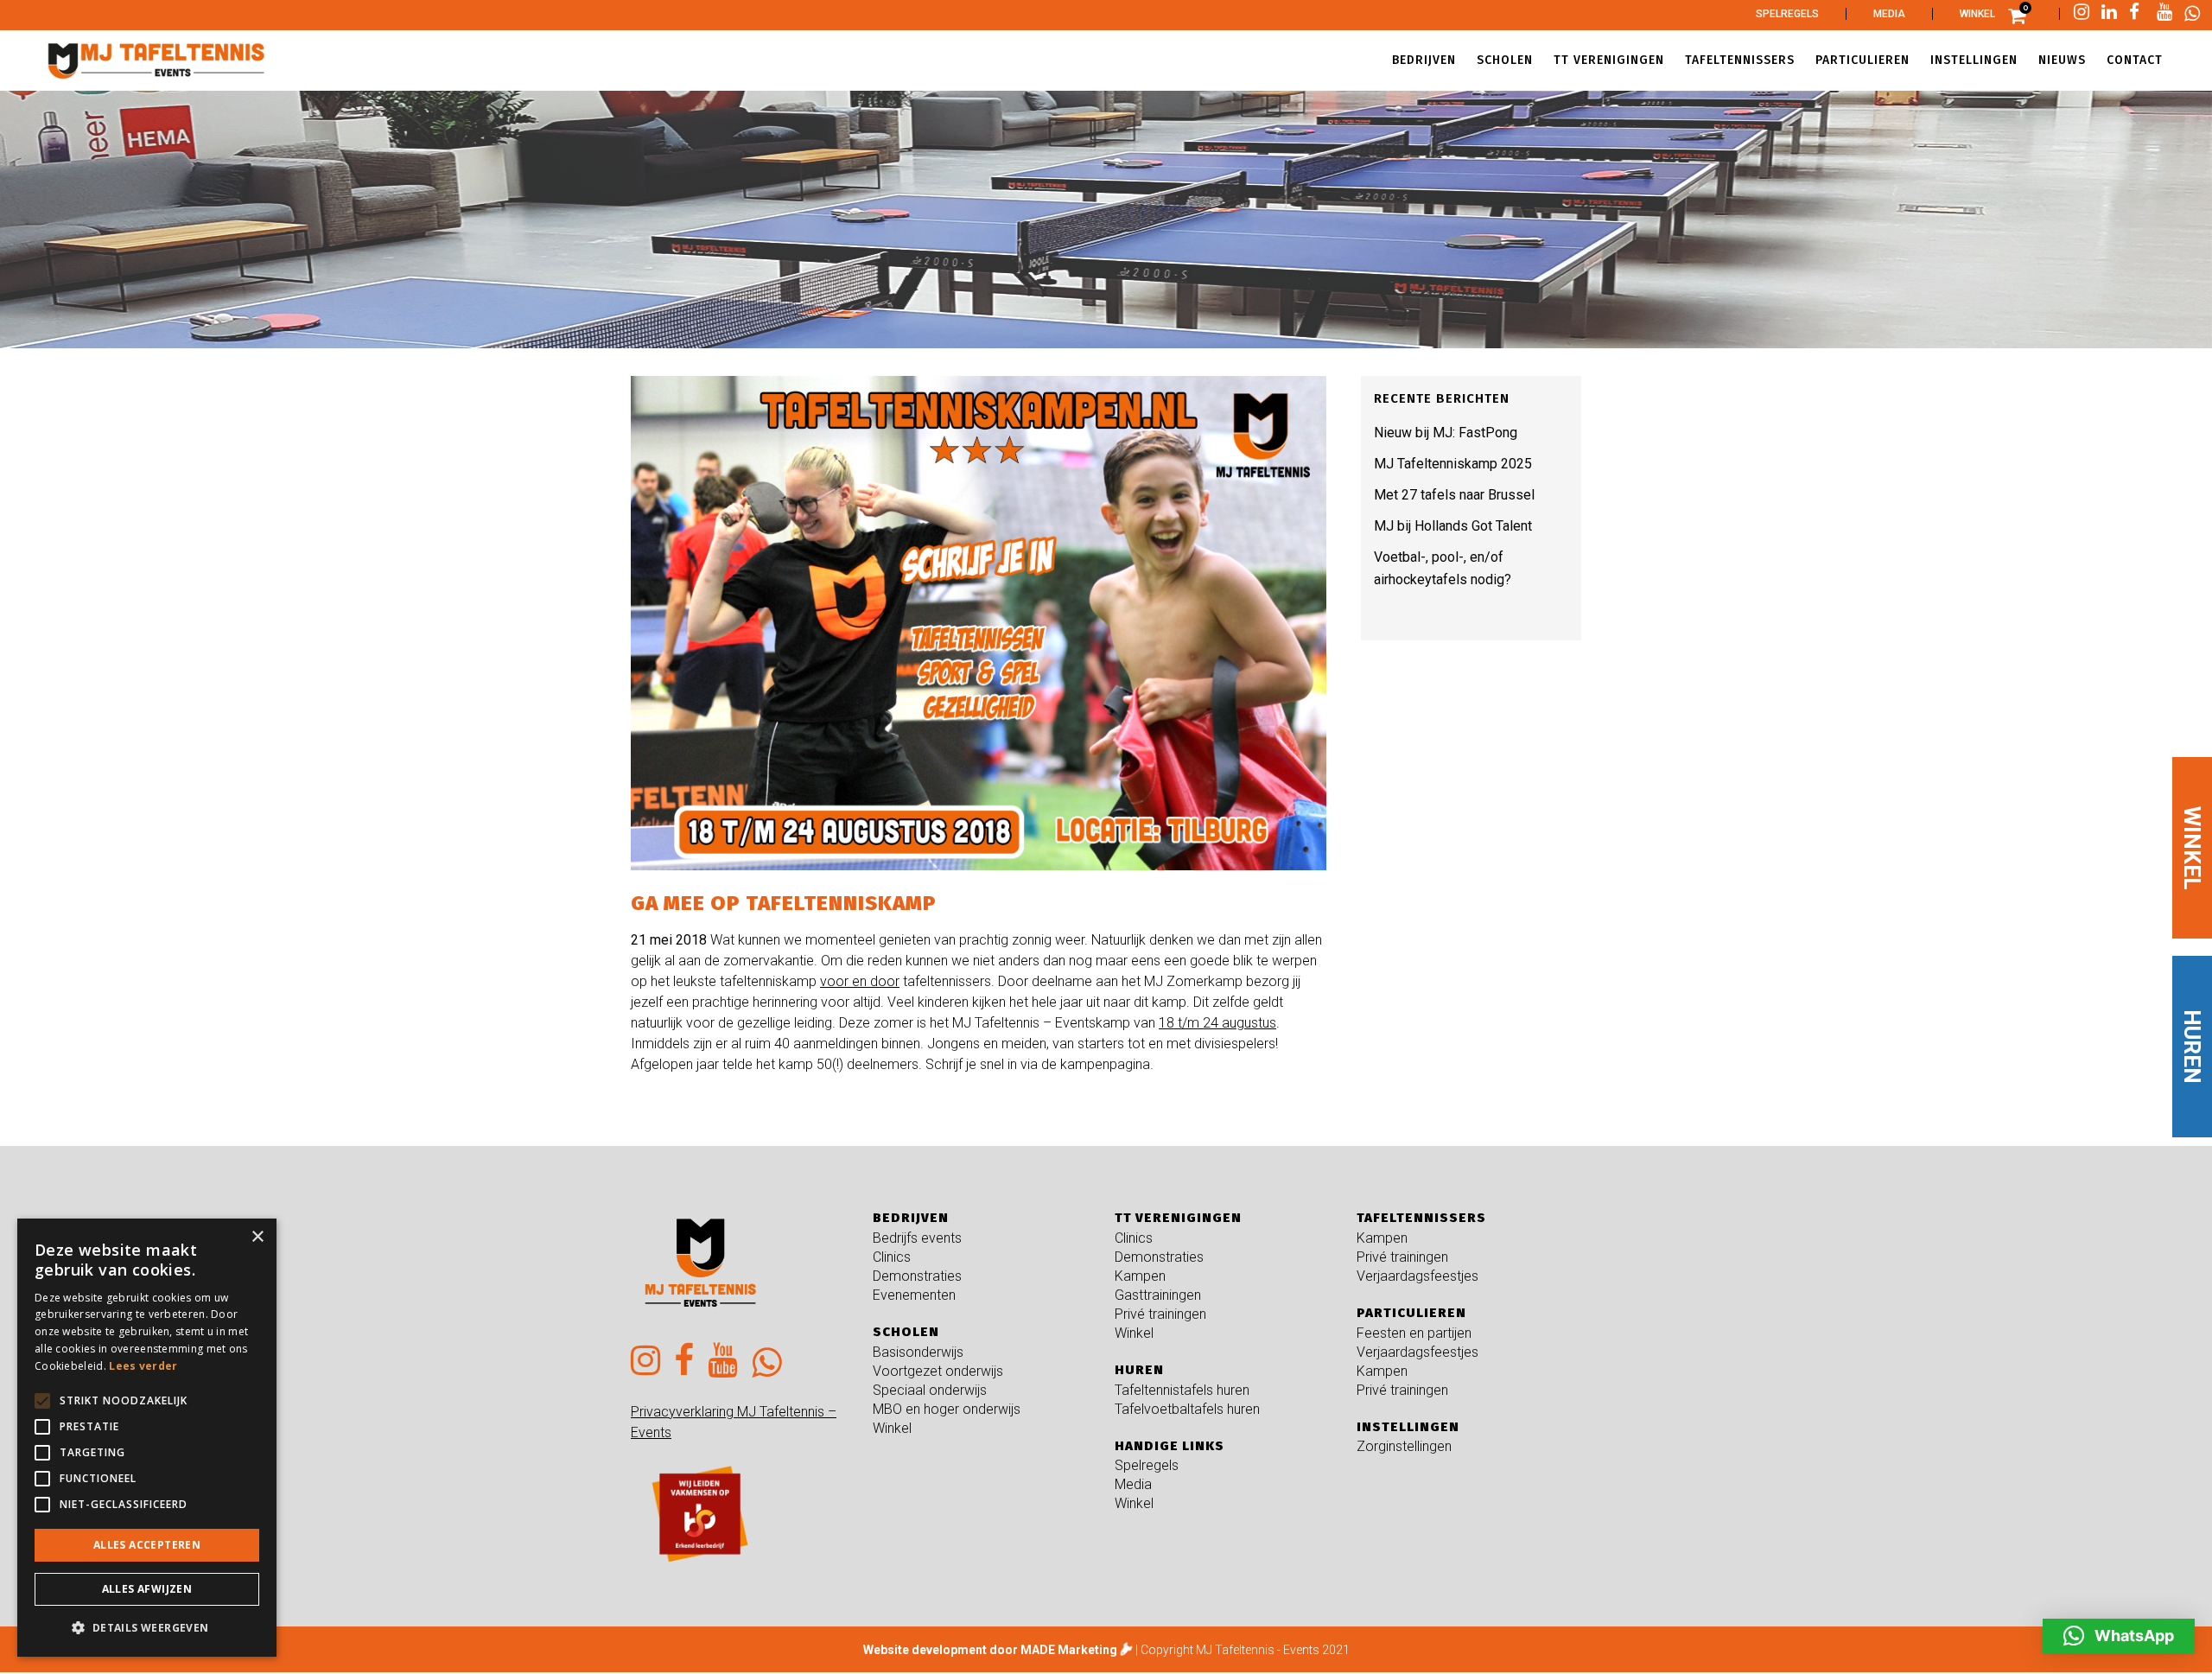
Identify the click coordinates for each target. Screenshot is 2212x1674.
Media (1889, 14)
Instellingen (1408, 1427)
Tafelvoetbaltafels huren (1187, 1409)
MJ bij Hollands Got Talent (1453, 526)
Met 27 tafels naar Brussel (1454, 495)
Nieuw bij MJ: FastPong (1446, 433)
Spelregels (1787, 14)
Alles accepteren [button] (147, 1545)
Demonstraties (917, 1276)
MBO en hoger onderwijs (947, 1409)
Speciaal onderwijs (930, 1390)
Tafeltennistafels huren (1182, 1390)
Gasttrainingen (1158, 1295)
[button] (2119, 1636)
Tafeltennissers (1421, 1218)
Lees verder (143, 1366)
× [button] (257, 1237)
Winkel (1977, 14)
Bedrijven (911, 1218)
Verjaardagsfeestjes (1417, 1276)
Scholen (906, 1332)
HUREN (2192, 1047)
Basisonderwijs (918, 1352)
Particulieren (1411, 1313)
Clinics (892, 1257)
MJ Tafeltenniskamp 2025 (1453, 464)
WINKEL (2192, 848)
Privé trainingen (1160, 1314)
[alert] (147, 1438)
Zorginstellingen (1404, 1446)
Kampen (1140, 1276)
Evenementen (914, 1295)
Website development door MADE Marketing (990, 1650)
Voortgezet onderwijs (938, 1371)
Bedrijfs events (917, 1238)
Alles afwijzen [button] (147, 1589)
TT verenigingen (1178, 1218)
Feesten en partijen (1414, 1333)
